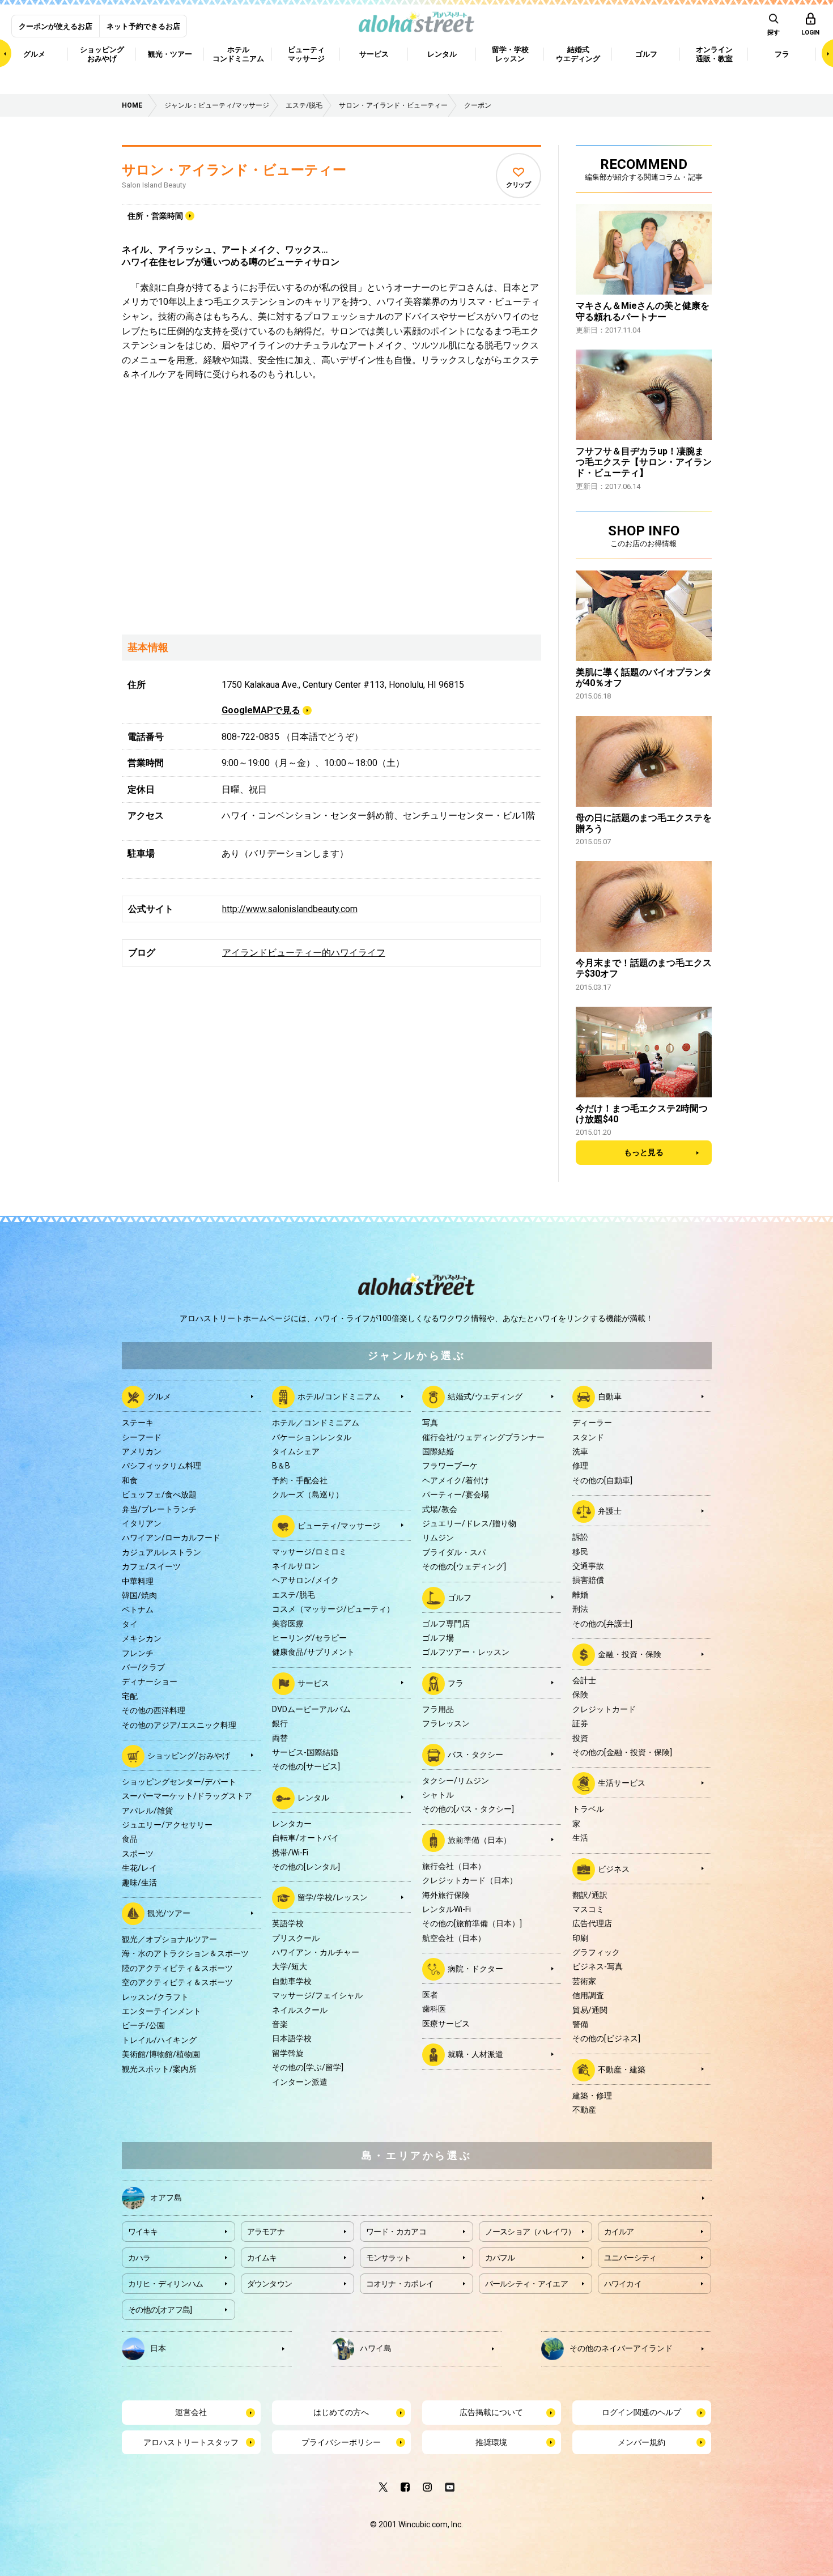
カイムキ (262, 2258)
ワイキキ (143, 2232)
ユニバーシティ (630, 2258)
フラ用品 (438, 1709)
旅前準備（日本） (479, 1840)
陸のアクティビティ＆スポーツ (177, 1968)
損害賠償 (588, 1580)
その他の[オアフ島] (160, 2310)
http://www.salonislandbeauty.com (290, 909)
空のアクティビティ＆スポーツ (177, 1982)
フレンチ (138, 1653)
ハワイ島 (376, 2348)
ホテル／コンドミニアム (316, 1423)
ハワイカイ (623, 2284)
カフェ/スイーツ (151, 1566)
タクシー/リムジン (456, 1781)
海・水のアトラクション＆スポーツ (185, 1953)
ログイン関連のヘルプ (641, 2412)
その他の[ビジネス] (606, 2038)
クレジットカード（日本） (470, 1880)
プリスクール (296, 1938)
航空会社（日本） (454, 1938)
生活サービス (622, 1783)
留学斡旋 (288, 2053)
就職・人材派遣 (475, 2054)
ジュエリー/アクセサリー (167, 1825)
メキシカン (142, 1638)
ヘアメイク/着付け (456, 1480)
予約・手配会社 (300, 1480)
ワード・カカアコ (396, 2232)
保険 (580, 1694)
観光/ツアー (169, 1913)
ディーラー (592, 1423)
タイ (130, 1624)
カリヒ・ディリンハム (166, 2284)
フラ (456, 1683)
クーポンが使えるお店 (56, 26)
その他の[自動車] (602, 1480)
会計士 (584, 1680)
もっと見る (644, 1152)
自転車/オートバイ (305, 1838)
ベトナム (138, 1610)
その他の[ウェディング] (464, 1566)
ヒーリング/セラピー (309, 1638)
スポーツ (138, 1854)
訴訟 (580, 1537)
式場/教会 (440, 1509)
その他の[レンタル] (306, 1867)
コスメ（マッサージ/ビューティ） (333, 1609)
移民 (580, 1552)
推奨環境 (491, 2442)
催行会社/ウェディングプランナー (483, 1437)
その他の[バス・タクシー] (468, 1809)
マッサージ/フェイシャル (317, 1995)
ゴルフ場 (438, 1638)
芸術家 (584, 1981)
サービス (313, 1683)
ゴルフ (460, 1597)
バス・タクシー (475, 1754)
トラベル (588, 1809)
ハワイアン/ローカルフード (171, 1538)
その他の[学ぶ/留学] (308, 2067)
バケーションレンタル (312, 1437)
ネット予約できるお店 (143, 26)
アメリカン (142, 1451)
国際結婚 (438, 1451)
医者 (430, 1995)
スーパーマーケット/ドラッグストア (187, 1796)
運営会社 (191, 2412)
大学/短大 (290, 1966)
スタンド (588, 1437)
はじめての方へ (341, 2412)
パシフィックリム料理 (161, 1466)
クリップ (518, 185)
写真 (430, 1423)
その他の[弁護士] (602, 1624)
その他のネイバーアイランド (621, 2348)
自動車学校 (292, 1981)
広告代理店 (592, 1923)
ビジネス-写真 (598, 1966)
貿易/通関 (590, 2010)
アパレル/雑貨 (147, 1811)
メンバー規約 (641, 2442)
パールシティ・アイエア (526, 2284)
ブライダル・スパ (454, 1552)
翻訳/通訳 (590, 1895)
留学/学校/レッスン (333, 1897)
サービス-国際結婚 (305, 1752)
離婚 (580, 1595)
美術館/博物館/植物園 (161, 2054)
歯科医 (434, 2009)
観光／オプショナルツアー (169, 1939)
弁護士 (610, 1511)
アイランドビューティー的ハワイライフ (304, 953)
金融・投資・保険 (630, 1654)
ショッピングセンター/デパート (179, 1782)
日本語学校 (292, 2038)
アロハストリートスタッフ (191, 2442)
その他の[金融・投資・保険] (622, 1752)
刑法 (580, 1609)
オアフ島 (166, 2198)
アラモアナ (266, 2232)
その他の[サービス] (306, 1766)
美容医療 (288, 1624)
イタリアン (142, 1523)
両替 (280, 1738)
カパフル (500, 2258)
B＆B (281, 1466)
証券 (580, 1723)
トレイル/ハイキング (159, 2040)
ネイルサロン (296, 1566)
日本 (158, 2348)
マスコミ (588, 1909)
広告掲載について (491, 2412)
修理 (580, 1466)
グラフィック (596, 1952)
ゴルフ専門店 (446, 1624)
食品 (130, 1839)
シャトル (438, 1795)
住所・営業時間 (155, 216)
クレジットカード (604, 1709)
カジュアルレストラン (161, 1552)
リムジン (438, 1538)
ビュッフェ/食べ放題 (159, 1494)
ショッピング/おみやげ (189, 1756)
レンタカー (292, 1824)
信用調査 (588, 1995)
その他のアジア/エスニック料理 (179, 1725)
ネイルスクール (300, 2010)
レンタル (313, 1797)
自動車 (610, 1396)
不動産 (584, 2110)
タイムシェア (296, 1451)
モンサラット (389, 2258)
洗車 (580, 1451)
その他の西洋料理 (154, 1710)
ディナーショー (150, 1681)
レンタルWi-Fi (447, 1909)
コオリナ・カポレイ (400, 2284)
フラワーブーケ (450, 1466)
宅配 (130, 1696)
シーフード (142, 1437)
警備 (580, 2024)
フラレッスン (446, 1723)
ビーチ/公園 (143, 2025)
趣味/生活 (139, 1883)
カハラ (139, 2258)
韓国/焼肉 (139, 1595)
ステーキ (138, 1423)
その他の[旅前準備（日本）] (472, 1923)
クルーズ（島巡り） (308, 1494)
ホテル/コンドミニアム (339, 1396)
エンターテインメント (161, 2011)
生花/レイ (139, 1868)
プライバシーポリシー (341, 2442)
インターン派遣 (300, 2082)
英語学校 (288, 1923)
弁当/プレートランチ (159, 1509)
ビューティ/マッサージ (339, 1525)
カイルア (619, 2232)
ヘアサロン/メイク (305, 1580)
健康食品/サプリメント (313, 1652)
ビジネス (614, 1868)
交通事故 (588, 1566)
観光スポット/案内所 (159, 2069)
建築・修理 (592, 2096)
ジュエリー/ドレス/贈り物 (469, 1523)
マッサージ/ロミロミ (309, 1552)
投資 (580, 1738)
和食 (130, 1480)
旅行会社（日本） (454, 1866)
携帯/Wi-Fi (290, 1853)
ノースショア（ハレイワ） (530, 2232)
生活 (580, 1838)
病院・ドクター (475, 1969)
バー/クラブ (143, 1667)
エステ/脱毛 (294, 1595)
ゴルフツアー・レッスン (466, 1652)
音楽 (280, 2024)
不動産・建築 (622, 2070)
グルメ (159, 1396)
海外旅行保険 (446, 1895)
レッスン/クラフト (155, 1997)
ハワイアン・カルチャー (316, 1952)
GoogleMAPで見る (261, 710)
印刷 (580, 1938)
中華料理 (138, 1581)
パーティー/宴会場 (456, 1494)
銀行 (280, 1723)
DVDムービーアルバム (311, 1709)
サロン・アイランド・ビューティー (234, 170)
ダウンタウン (270, 2284)
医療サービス (446, 2024)
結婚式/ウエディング (485, 1396)
